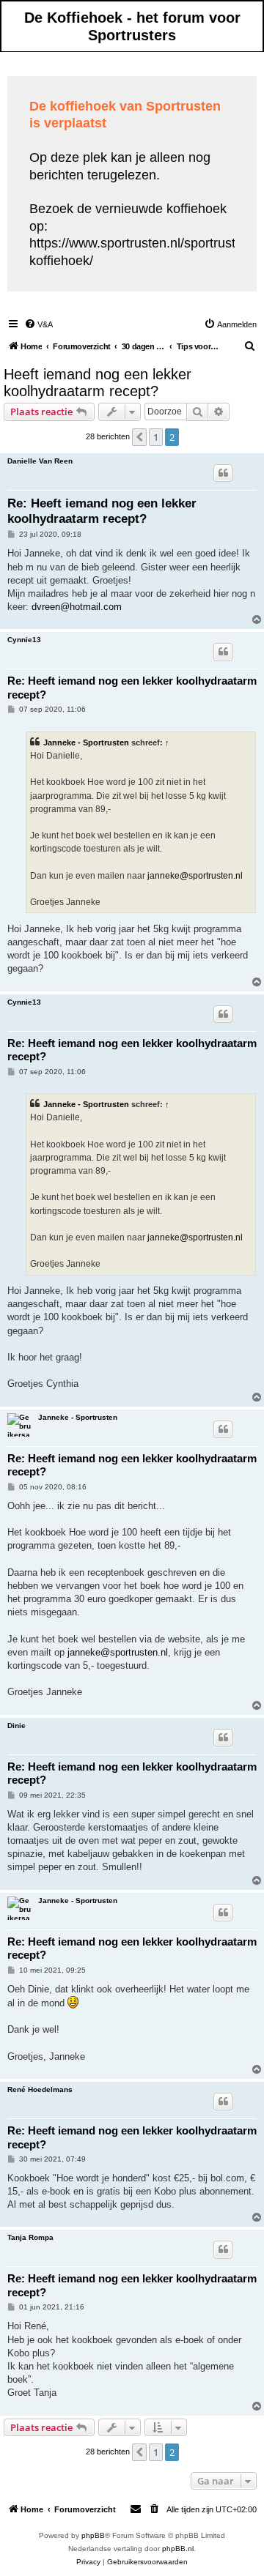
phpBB (93, 2535)
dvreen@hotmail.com (77, 607)
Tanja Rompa (30, 2237)
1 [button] (156, 437)
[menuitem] (38, 324)
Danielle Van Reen (40, 461)
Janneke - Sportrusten (86, 742)
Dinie (16, 1726)
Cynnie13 (24, 640)
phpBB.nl (178, 2549)
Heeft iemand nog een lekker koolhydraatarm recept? (98, 383)
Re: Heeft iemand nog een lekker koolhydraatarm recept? (102, 511)
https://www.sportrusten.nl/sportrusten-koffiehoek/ (142, 252)
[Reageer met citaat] (223, 473)
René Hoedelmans (40, 2089)
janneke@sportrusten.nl (195, 876)
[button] (139, 437)
